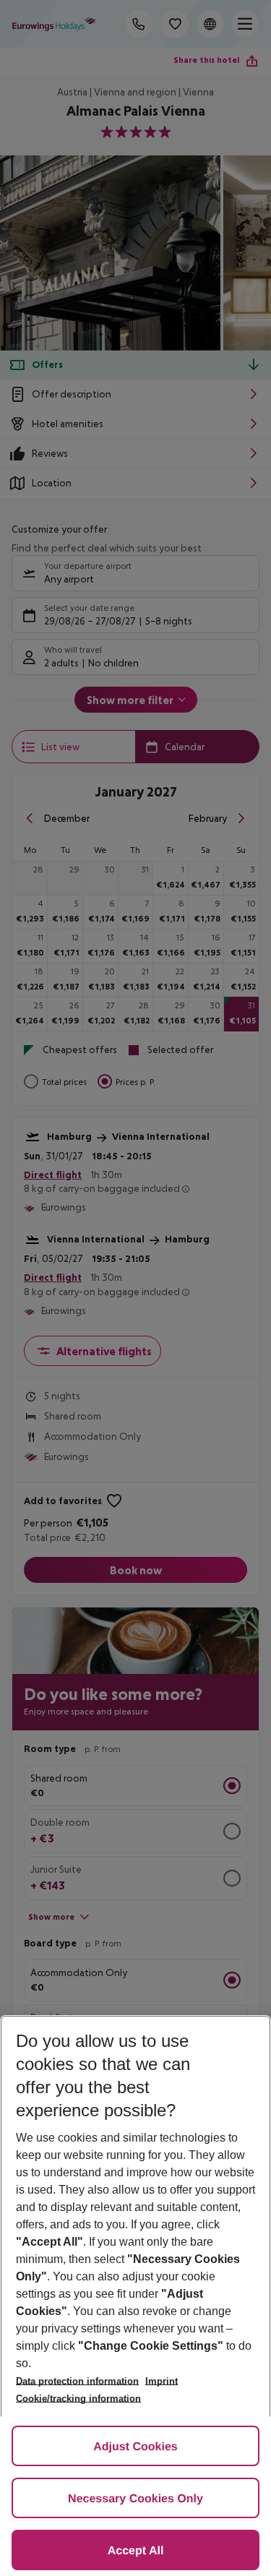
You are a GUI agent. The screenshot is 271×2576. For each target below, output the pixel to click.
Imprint (162, 2381)
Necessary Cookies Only (135, 2499)
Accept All (136, 2551)
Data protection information (77, 2381)
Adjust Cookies (135, 2447)
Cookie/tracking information (78, 2399)
